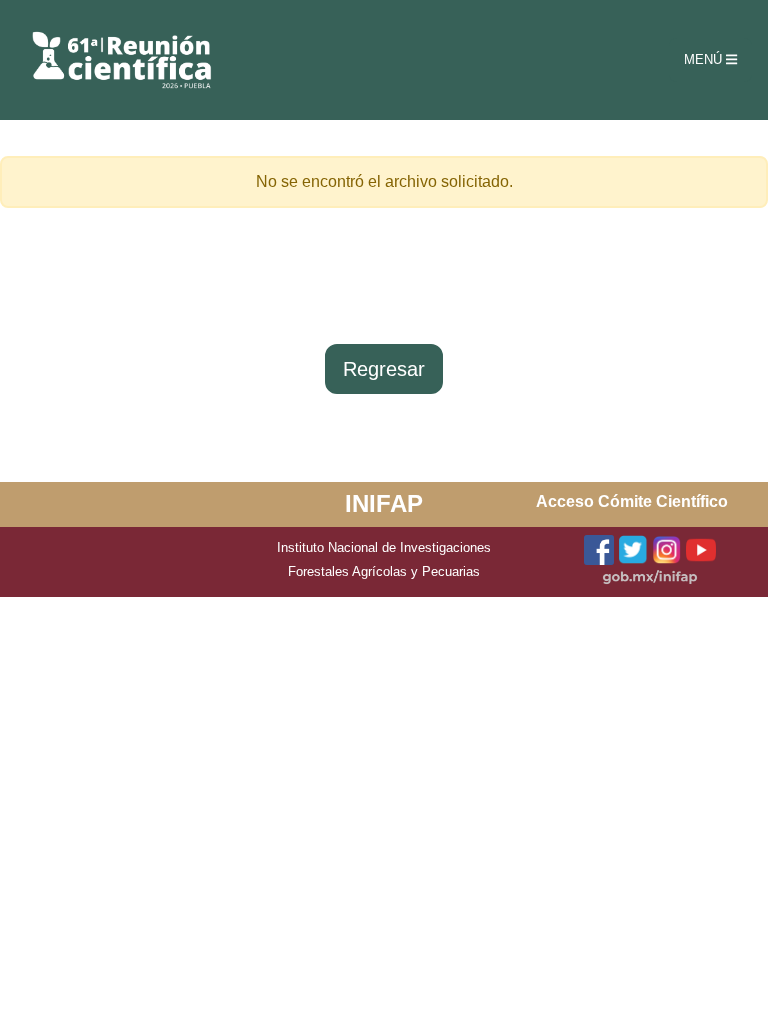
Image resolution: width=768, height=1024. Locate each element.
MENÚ (705, 59)
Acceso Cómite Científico (632, 501)
